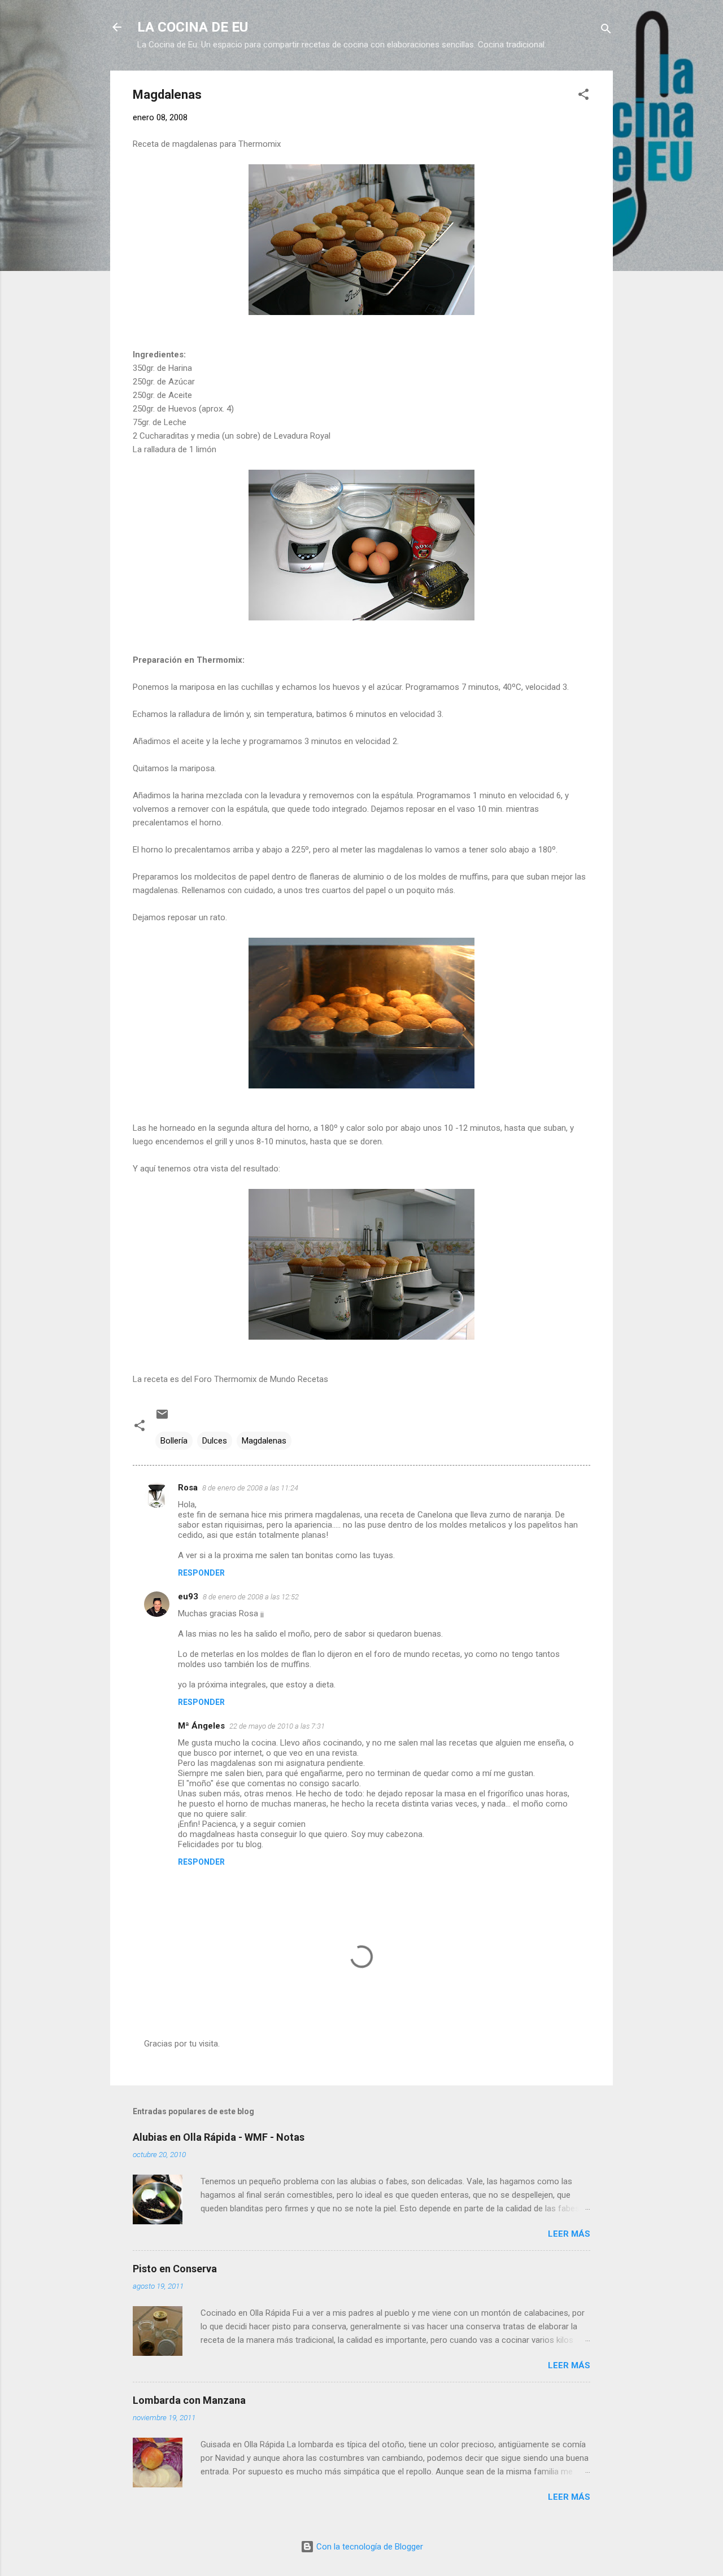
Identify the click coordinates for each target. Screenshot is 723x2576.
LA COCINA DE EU (193, 27)
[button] (583, 96)
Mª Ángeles (201, 1726)
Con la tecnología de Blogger (369, 2547)
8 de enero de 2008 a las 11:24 (250, 1488)
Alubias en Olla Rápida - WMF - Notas (219, 2137)
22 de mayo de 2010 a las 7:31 (277, 1726)
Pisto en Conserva (175, 2269)
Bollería (174, 1441)
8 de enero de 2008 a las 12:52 (251, 1597)
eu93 (188, 1597)
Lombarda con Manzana (189, 2400)
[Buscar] (606, 31)
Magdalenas (264, 1441)
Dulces (215, 1441)
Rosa (188, 1488)
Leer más (569, 2234)
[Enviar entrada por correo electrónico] (162, 1418)
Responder (201, 1573)
